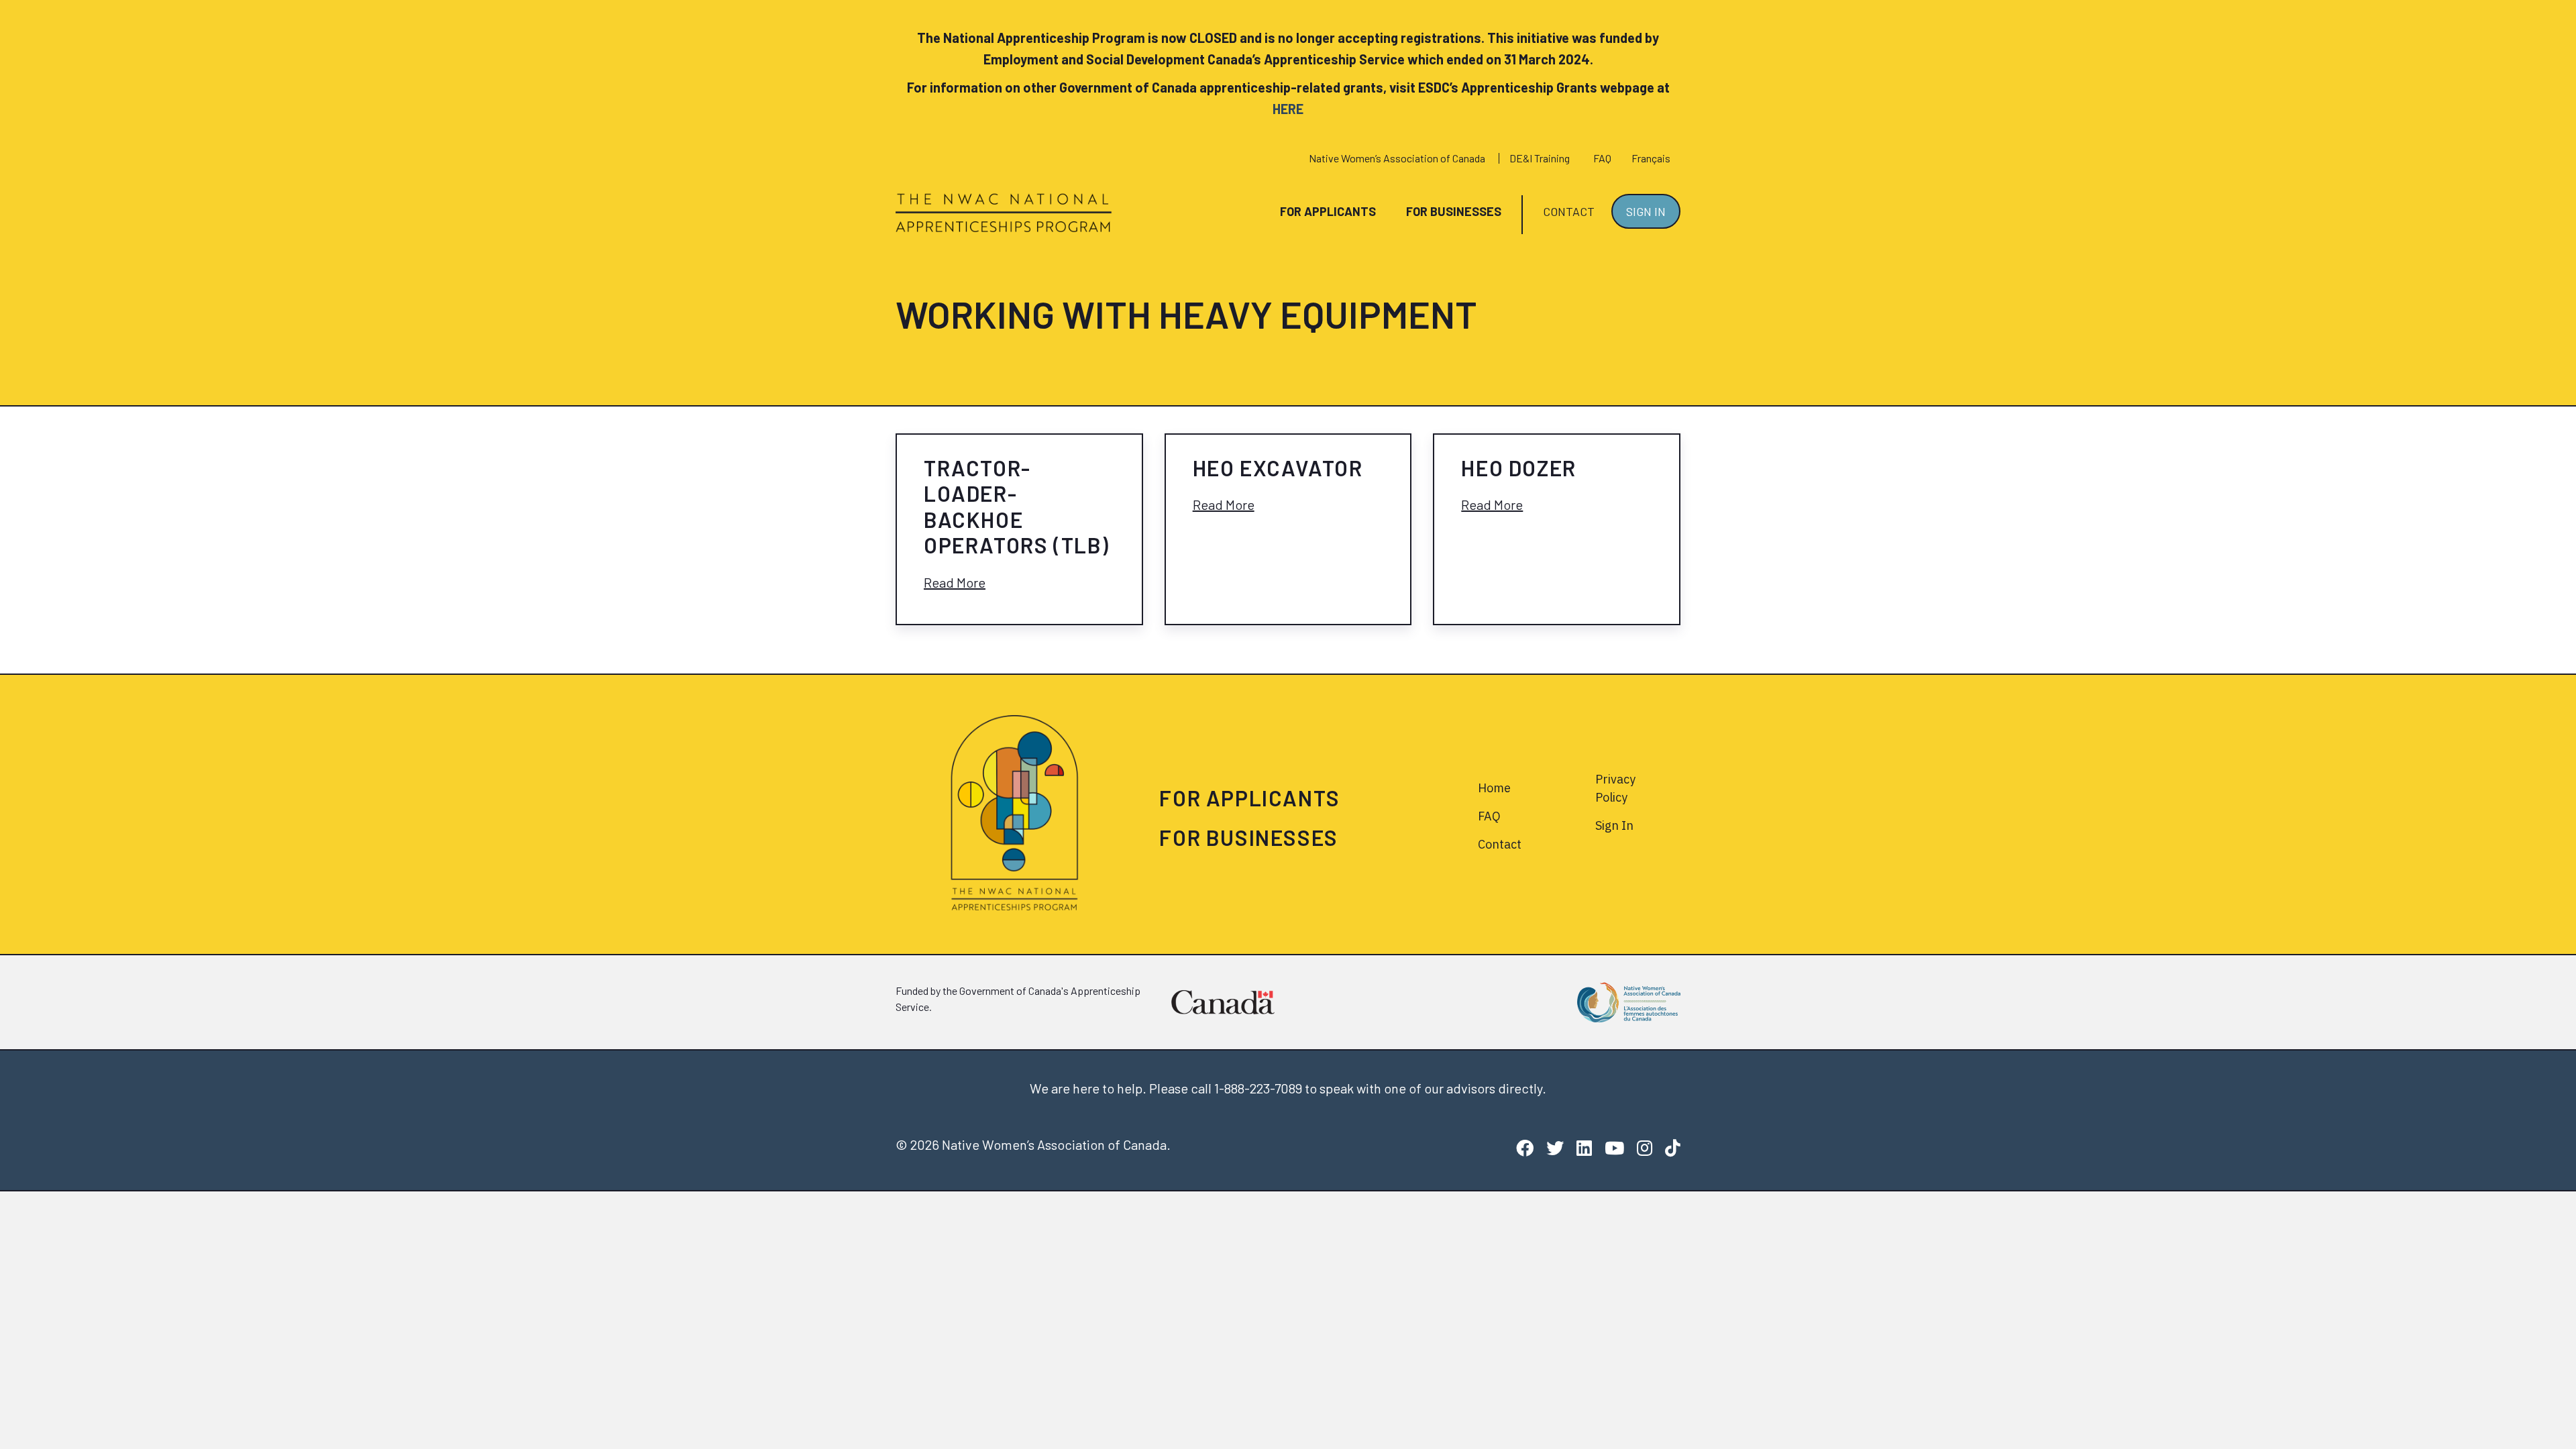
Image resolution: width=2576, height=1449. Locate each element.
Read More (955, 582)
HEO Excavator (1278, 468)
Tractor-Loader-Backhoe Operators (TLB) (1017, 506)
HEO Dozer (1518, 468)
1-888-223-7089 (1258, 1088)
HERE (1288, 109)
